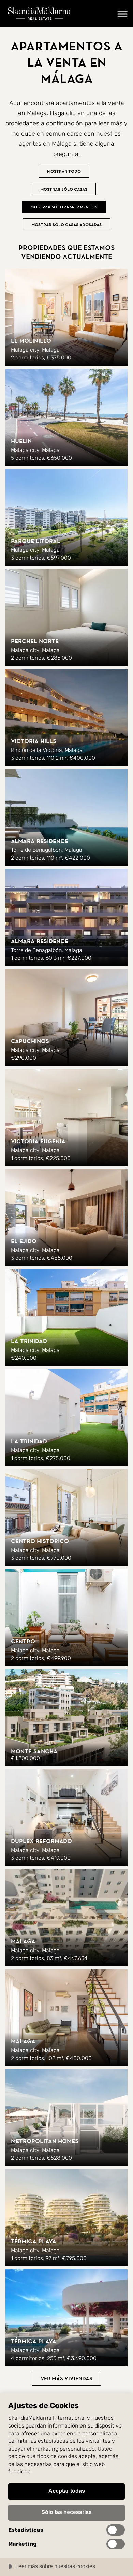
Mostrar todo (64, 171)
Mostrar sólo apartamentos (64, 207)
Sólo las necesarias (66, 2512)
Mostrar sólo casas (64, 189)
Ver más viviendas (66, 2379)
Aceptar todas (67, 2491)
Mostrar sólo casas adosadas (66, 225)
